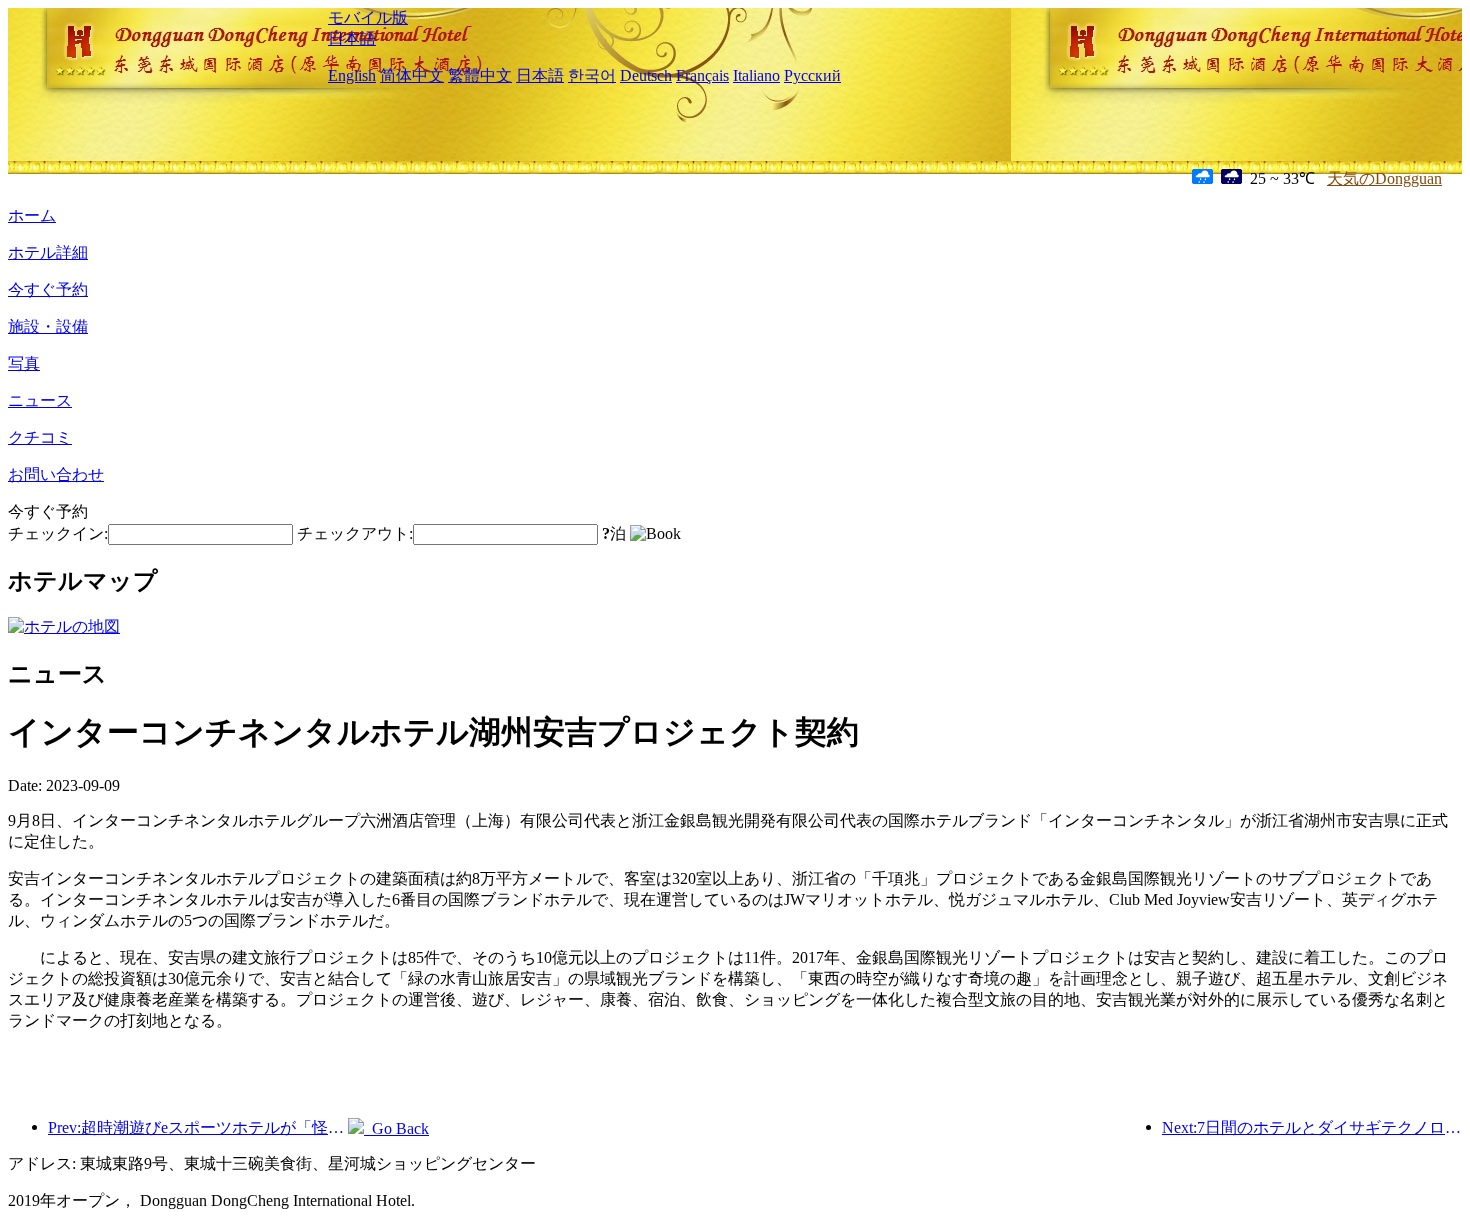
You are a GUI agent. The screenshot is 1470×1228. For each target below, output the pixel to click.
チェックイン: (58, 533)
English (352, 75)
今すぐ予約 (48, 289)
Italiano (756, 75)
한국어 (592, 75)
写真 (24, 363)
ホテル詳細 (48, 252)
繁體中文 (480, 75)
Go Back (396, 1128)
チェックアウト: (355, 533)
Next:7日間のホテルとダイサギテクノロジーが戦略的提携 (1312, 1127)
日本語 (352, 38)
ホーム (32, 215)
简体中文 (412, 75)
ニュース (40, 400)
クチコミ (40, 437)
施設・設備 (48, 326)
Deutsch (646, 75)
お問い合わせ (56, 474)
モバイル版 (368, 17)
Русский (812, 75)
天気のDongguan (1384, 178)
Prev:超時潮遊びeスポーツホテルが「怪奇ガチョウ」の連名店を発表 (198, 1127)
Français (702, 75)
